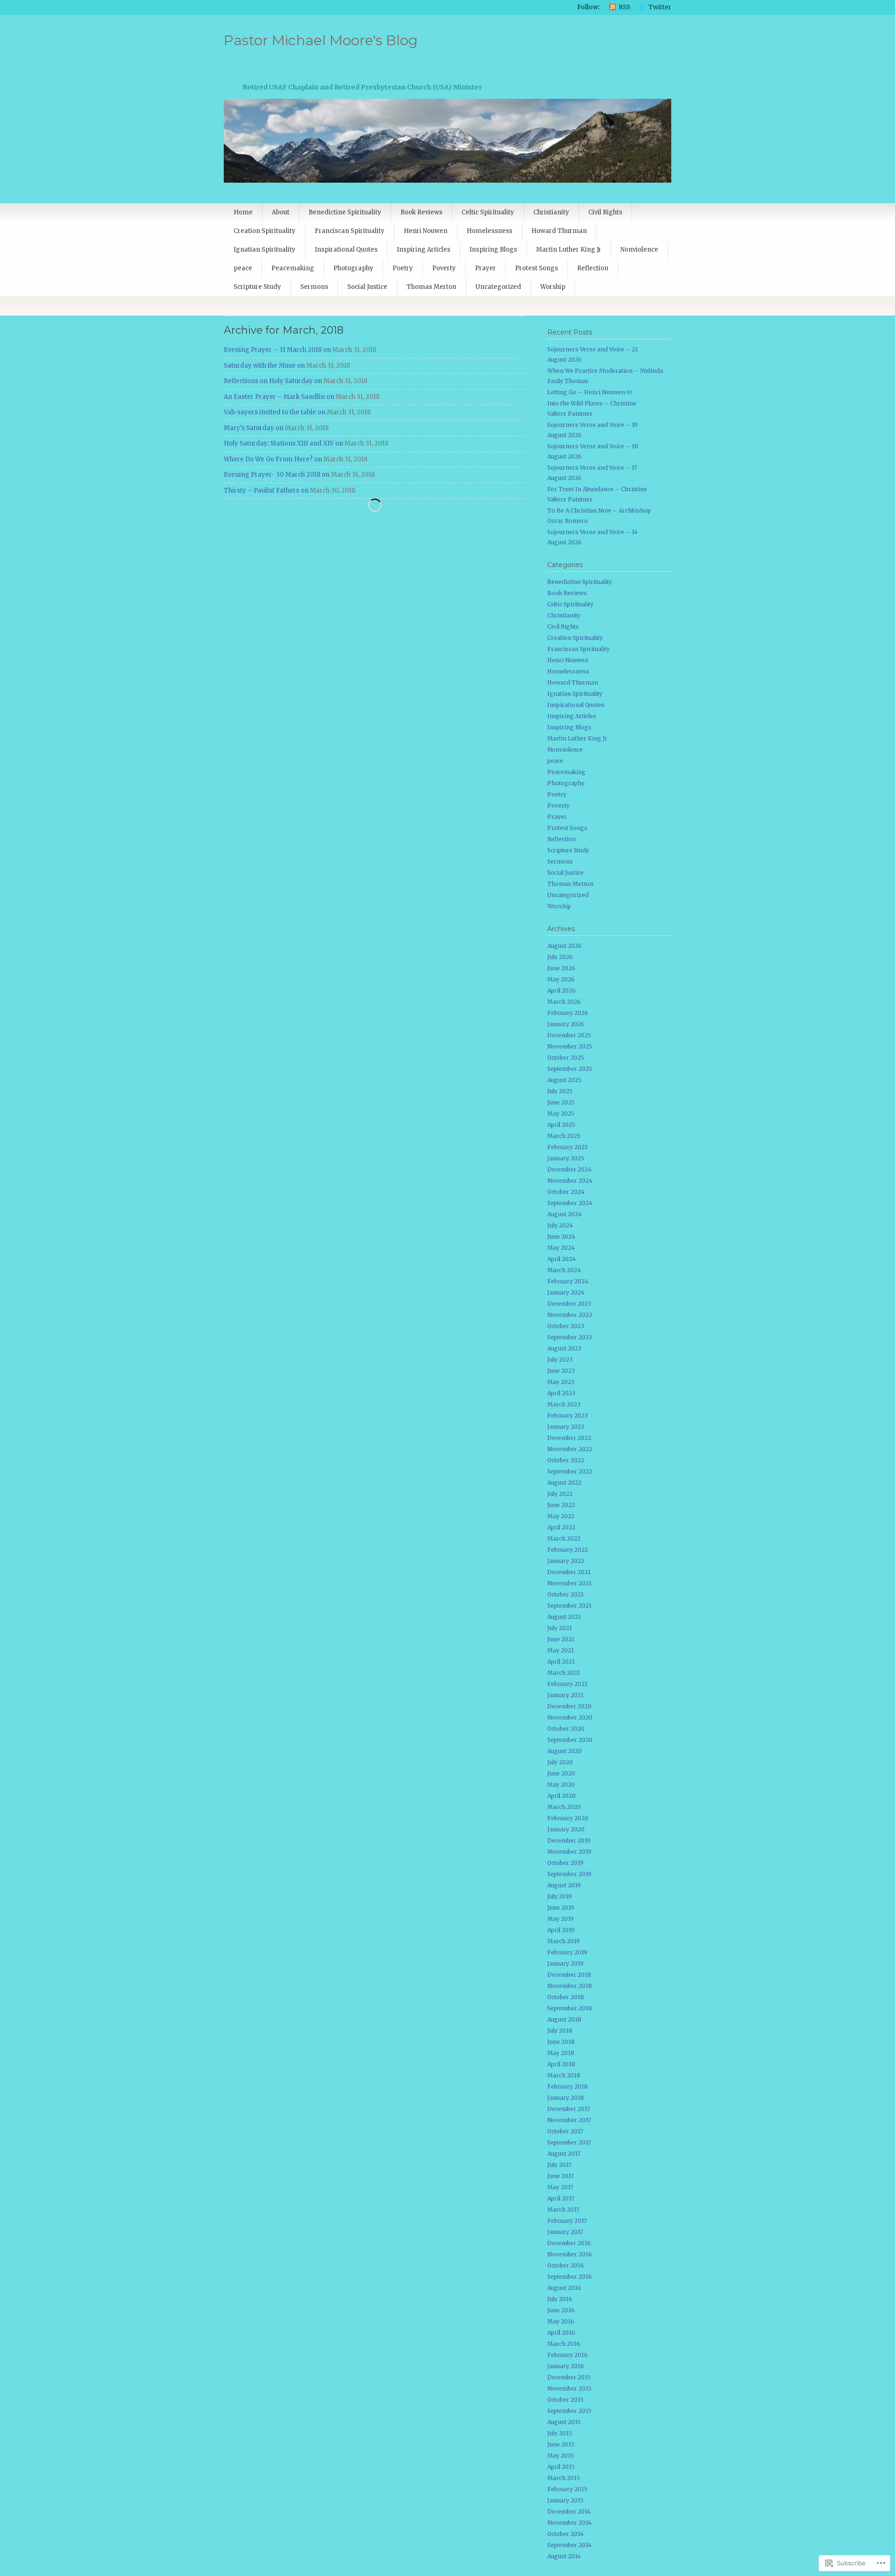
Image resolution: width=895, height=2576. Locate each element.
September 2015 (569, 2411)
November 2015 (569, 2388)
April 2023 (561, 1393)
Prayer (485, 268)
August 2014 (564, 2556)
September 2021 (569, 1606)
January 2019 (565, 1963)
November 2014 (569, 2523)
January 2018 (566, 2098)
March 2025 (564, 1136)
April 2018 (561, 2064)
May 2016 (561, 2321)
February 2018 (568, 2086)
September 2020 (570, 1740)
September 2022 (570, 1471)
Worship (553, 287)
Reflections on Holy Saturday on (273, 381)
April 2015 (561, 2467)
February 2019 (567, 1952)
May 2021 (561, 1650)
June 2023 (561, 1371)
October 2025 (566, 1058)
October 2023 (566, 1326)
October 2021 (565, 1594)
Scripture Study (257, 287)
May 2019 (561, 1919)
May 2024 (561, 1248)
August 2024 (565, 1214)
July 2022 (560, 1494)
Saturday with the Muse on (264, 366)
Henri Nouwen (426, 231)
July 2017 (559, 2165)
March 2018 (564, 2075)
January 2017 (565, 2232)
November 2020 (570, 1717)
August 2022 (564, 1483)
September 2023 (570, 1337)
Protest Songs (537, 268)
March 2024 (564, 1270)
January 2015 (565, 2500)
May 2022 (561, 1516)
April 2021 (561, 1661)
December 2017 (569, 2109)
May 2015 (561, 2456)
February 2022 (568, 1550)
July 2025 (560, 1091)
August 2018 (564, 2019)
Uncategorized (498, 287)
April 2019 (561, 1930)
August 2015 (564, 2422)
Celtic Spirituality (488, 212)
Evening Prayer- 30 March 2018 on (277, 475)
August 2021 (564, 1617)
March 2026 (564, 1002)
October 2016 (566, 2265)
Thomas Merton (431, 287)
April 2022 (561, 1527)
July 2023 (560, 1360)
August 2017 (564, 2154)
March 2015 (564, 2478)
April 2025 (561, 1125)
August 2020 (565, 1751)
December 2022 (569, 1438)
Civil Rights (605, 212)
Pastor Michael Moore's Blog (321, 40)
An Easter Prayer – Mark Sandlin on (279, 397)
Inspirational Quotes (346, 250)
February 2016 (568, 2355)
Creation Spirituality (265, 231)
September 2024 (570, 1203)
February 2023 (568, 1415)
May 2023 (561, 1382)
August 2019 (564, 1885)
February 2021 (567, 1684)
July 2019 (560, 1896)
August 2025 (564, 1080)
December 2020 (569, 1706)
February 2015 (567, 2489)
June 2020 (561, 1773)
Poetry (403, 268)
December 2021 (569, 1572)
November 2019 (569, 1852)
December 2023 (569, 1304)
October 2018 (566, 1997)
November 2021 (569, 1583)
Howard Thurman (559, 231)
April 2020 (561, 1796)
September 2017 (569, 2142)
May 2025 (561, 1113)
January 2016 (566, 2366)
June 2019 (561, 1908)
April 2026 (561, 990)
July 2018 (560, 2031)
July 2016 (560, 2299)
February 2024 (568, 1281)
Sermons (314, 287)
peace (243, 268)
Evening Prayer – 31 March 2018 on (277, 350)
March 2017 (563, 2209)
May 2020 (561, 1785)
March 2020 (564, 1807)
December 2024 (569, 1169)
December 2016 (569, 2243)
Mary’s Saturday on (254, 428)
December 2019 (569, 1840)
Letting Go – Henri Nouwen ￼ (590, 392)
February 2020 (568, 1818)
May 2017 (560, 2187)
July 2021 (560, 1628)
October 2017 (565, 2131)
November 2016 (570, 2254)
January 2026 (566, 1024)
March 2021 (564, 1673)
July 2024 (560, 1225)
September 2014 (569, 2545)
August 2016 (564, 2288)
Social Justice (367, 287)
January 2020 (566, 1829)
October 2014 (565, 2534)
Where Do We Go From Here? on (273, 459)
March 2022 (564, 1538)
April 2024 (561, 1259)
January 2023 (566, 1427)
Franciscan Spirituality (350, 231)
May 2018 (561, 2053)
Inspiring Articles (423, 250)
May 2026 (561, 979)
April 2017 (561, 2198)
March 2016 (564, 2344)
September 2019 (569, 1874)
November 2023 (570, 1315)
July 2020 (560, 1762)
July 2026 (560, 957)
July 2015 (560, 2433)
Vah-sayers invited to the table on (275, 412)
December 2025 (569, 1035)
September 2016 (570, 2277)
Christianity (551, 212)
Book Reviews (421, 212)
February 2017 (567, 2221)
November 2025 (570, 1046)
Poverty (444, 268)
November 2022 (570, 1449)
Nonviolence (639, 250)
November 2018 (570, 1986)
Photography (353, 268)
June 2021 (561, 1639)
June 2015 (561, 2444)
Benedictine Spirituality (345, 212)
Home (243, 212)
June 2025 (561, 1102)
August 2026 (565, 946)
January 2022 (566, 1561)
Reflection (593, 268)
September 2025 (570, 1069)
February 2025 (568, 1147)
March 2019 (564, 1941)
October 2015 (565, 2400)
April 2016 (561, 2333)
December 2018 (569, 1975)
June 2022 (561, 1505)
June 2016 (561, 2310)
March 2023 (564, 1404)
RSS (624, 7)
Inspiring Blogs (493, 250)
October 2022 (566, 1460)
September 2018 (570, 2008)
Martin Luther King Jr (569, 250)
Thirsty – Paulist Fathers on (266, 490)
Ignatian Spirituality (265, 250)
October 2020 (566, 1729)
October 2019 (565, 1863)
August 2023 (564, 1348)
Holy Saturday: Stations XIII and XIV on (283, 443)
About (281, 212)
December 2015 (569, 2377)
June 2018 (561, 2042)
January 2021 (565, 1695)
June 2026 (561, 968)
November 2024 (570, 1181)
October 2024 (566, 1192)
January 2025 (566, 1158)
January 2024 (566, 1292)
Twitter (660, 7)
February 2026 (568, 1013)
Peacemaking (293, 268)
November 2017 (569, 2120)
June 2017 (561, 2176)
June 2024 (561, 1237)
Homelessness (489, 231)
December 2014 (569, 2511)
